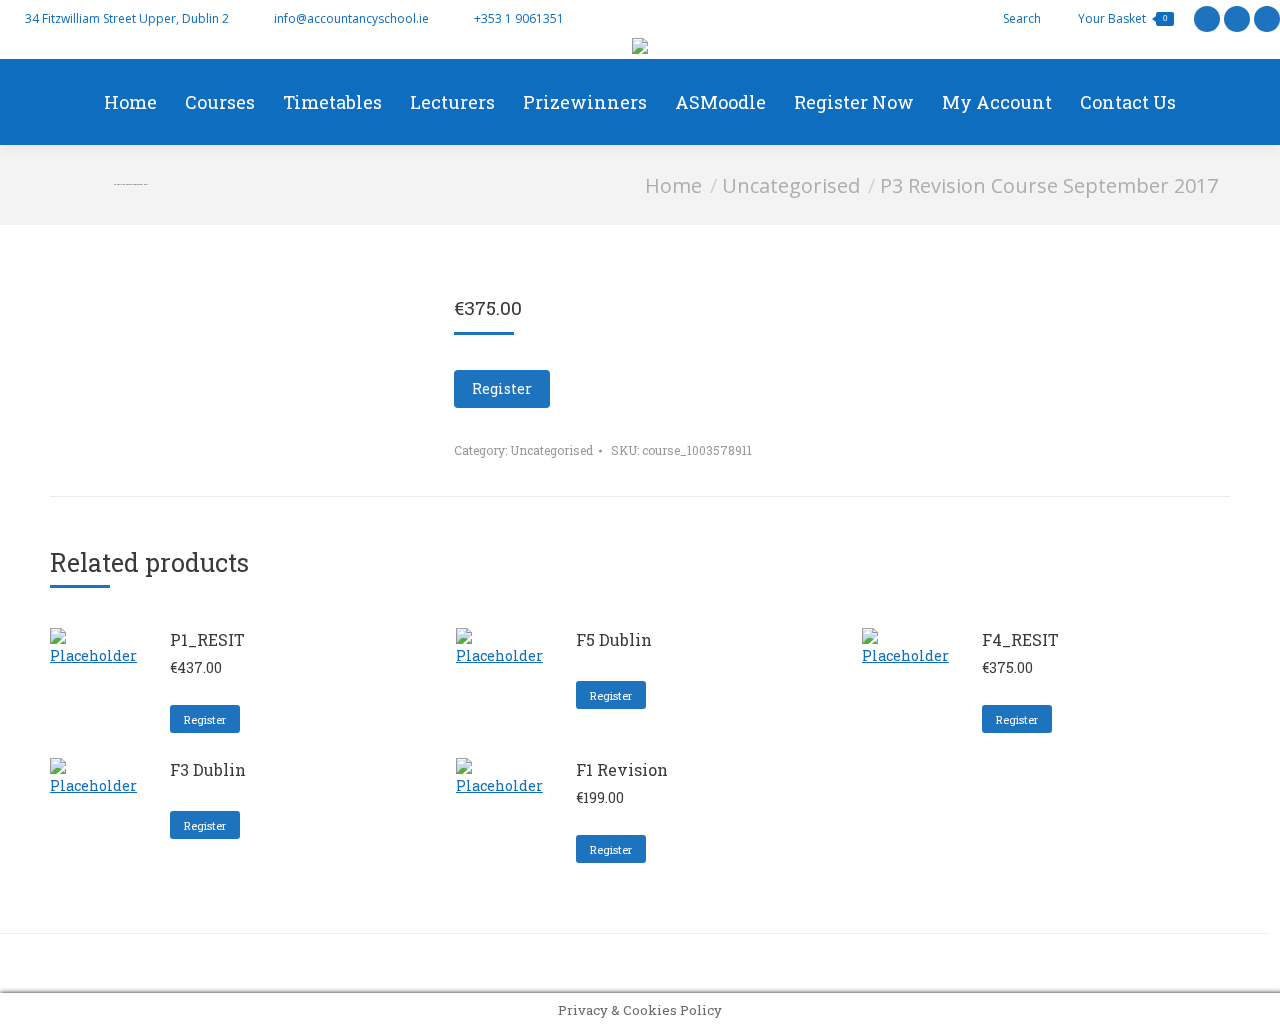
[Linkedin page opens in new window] (1267, 19)
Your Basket (1122, 18)
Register (502, 388)
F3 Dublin (208, 769)
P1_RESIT (207, 639)
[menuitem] (130, 102)
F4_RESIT (1020, 639)
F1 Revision (622, 769)
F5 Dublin (614, 639)
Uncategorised (551, 450)
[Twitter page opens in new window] (1207, 19)
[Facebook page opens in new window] (1237, 19)
